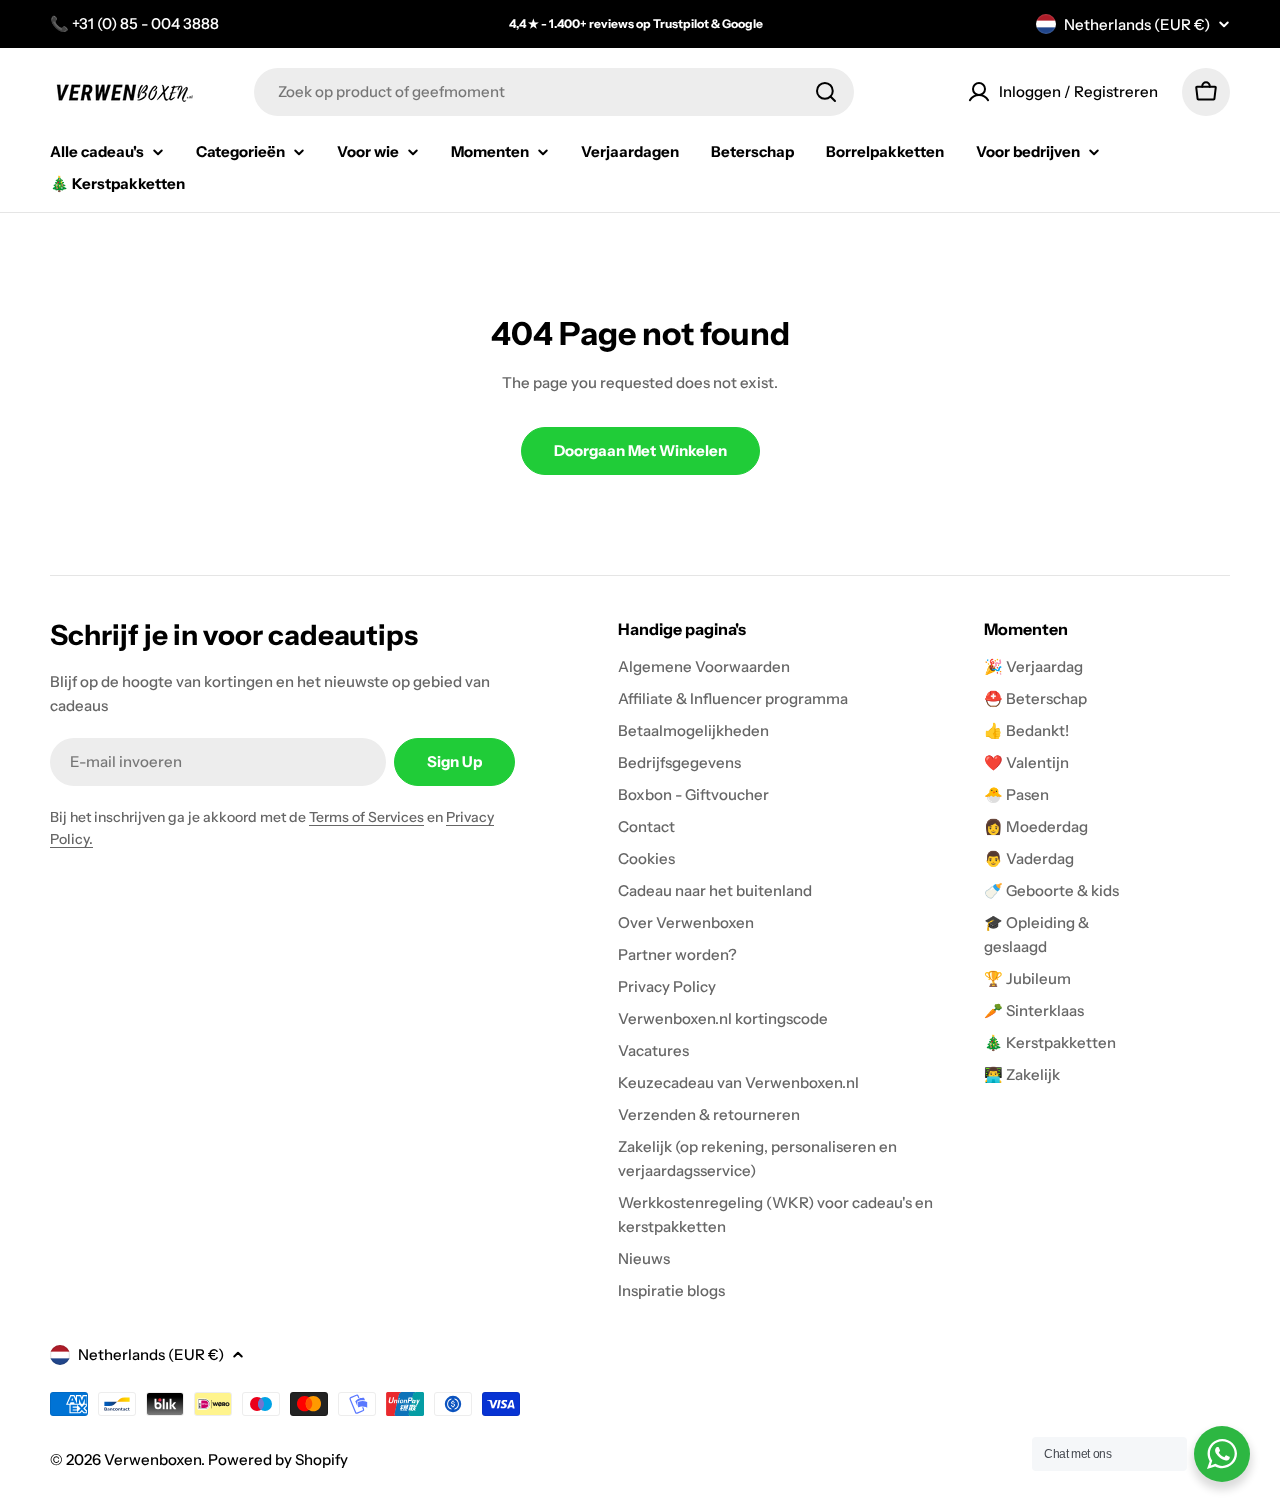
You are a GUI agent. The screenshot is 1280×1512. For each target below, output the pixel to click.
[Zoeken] (826, 92)
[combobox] (554, 92)
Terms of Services (366, 817)
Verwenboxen (152, 1459)
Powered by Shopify (278, 1459)
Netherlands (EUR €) (1137, 24)
